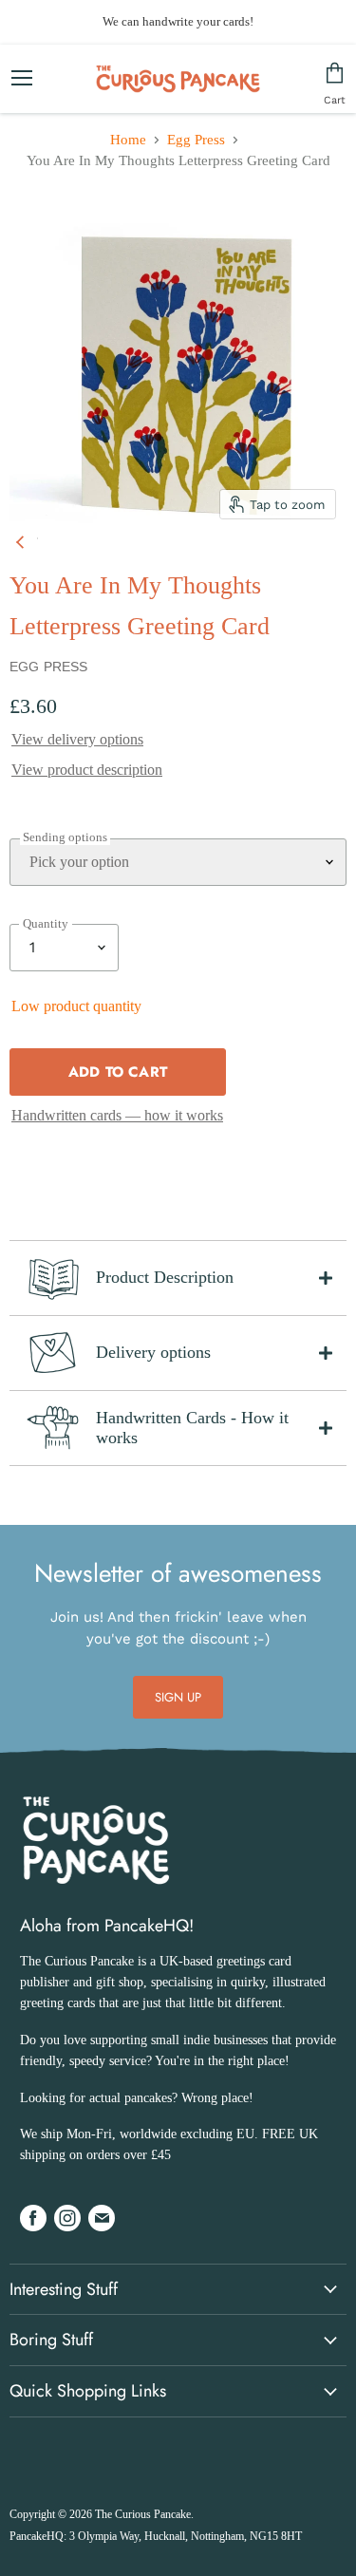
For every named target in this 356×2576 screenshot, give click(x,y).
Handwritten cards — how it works (117, 1115)
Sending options (65, 837)
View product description (87, 770)
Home (128, 140)
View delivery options (77, 739)
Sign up (178, 1697)
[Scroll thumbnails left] (23, 538)
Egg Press (196, 140)
